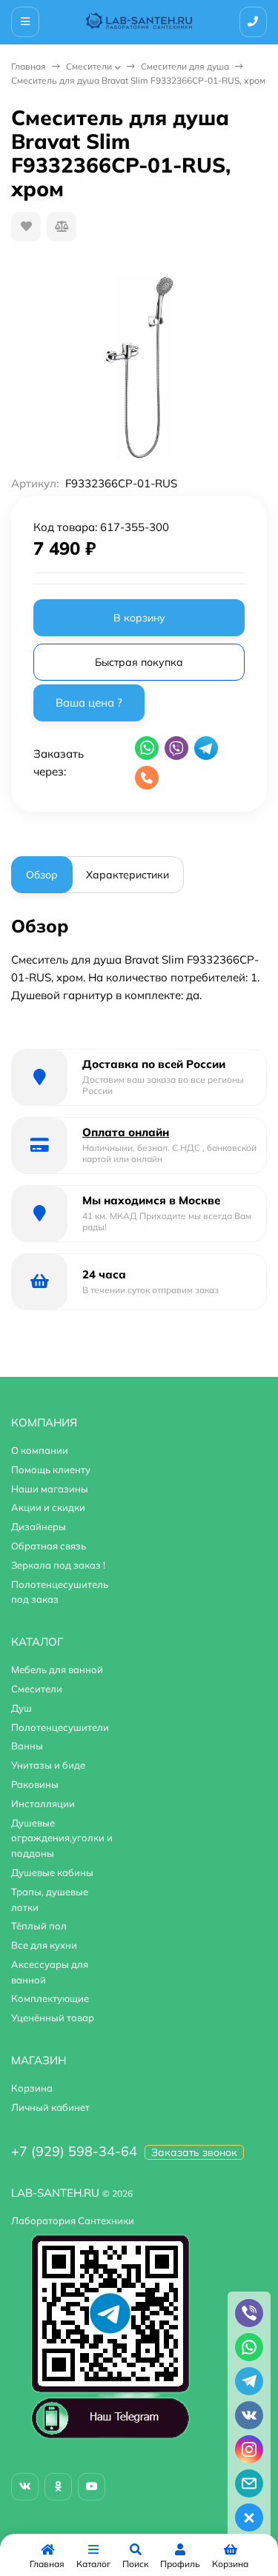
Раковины (35, 1784)
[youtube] (92, 2487)
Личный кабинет (50, 2107)
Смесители (89, 66)
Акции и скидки (48, 1507)
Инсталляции (43, 1803)
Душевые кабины (52, 1872)
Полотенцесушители (60, 1727)
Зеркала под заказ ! (58, 1565)
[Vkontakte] (25, 2487)
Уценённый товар (53, 2018)
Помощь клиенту (51, 1469)
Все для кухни (44, 1945)
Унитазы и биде (48, 1765)
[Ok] (58, 2487)
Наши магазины (50, 1489)
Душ (21, 1708)
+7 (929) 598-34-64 (74, 2151)
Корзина (32, 2088)
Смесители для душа (185, 66)
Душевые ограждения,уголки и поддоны (62, 1838)
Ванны (27, 1746)
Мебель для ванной (57, 1669)
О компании (40, 1450)
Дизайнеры (39, 1526)
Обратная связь (49, 1546)
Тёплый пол (39, 1926)
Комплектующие (50, 1998)
